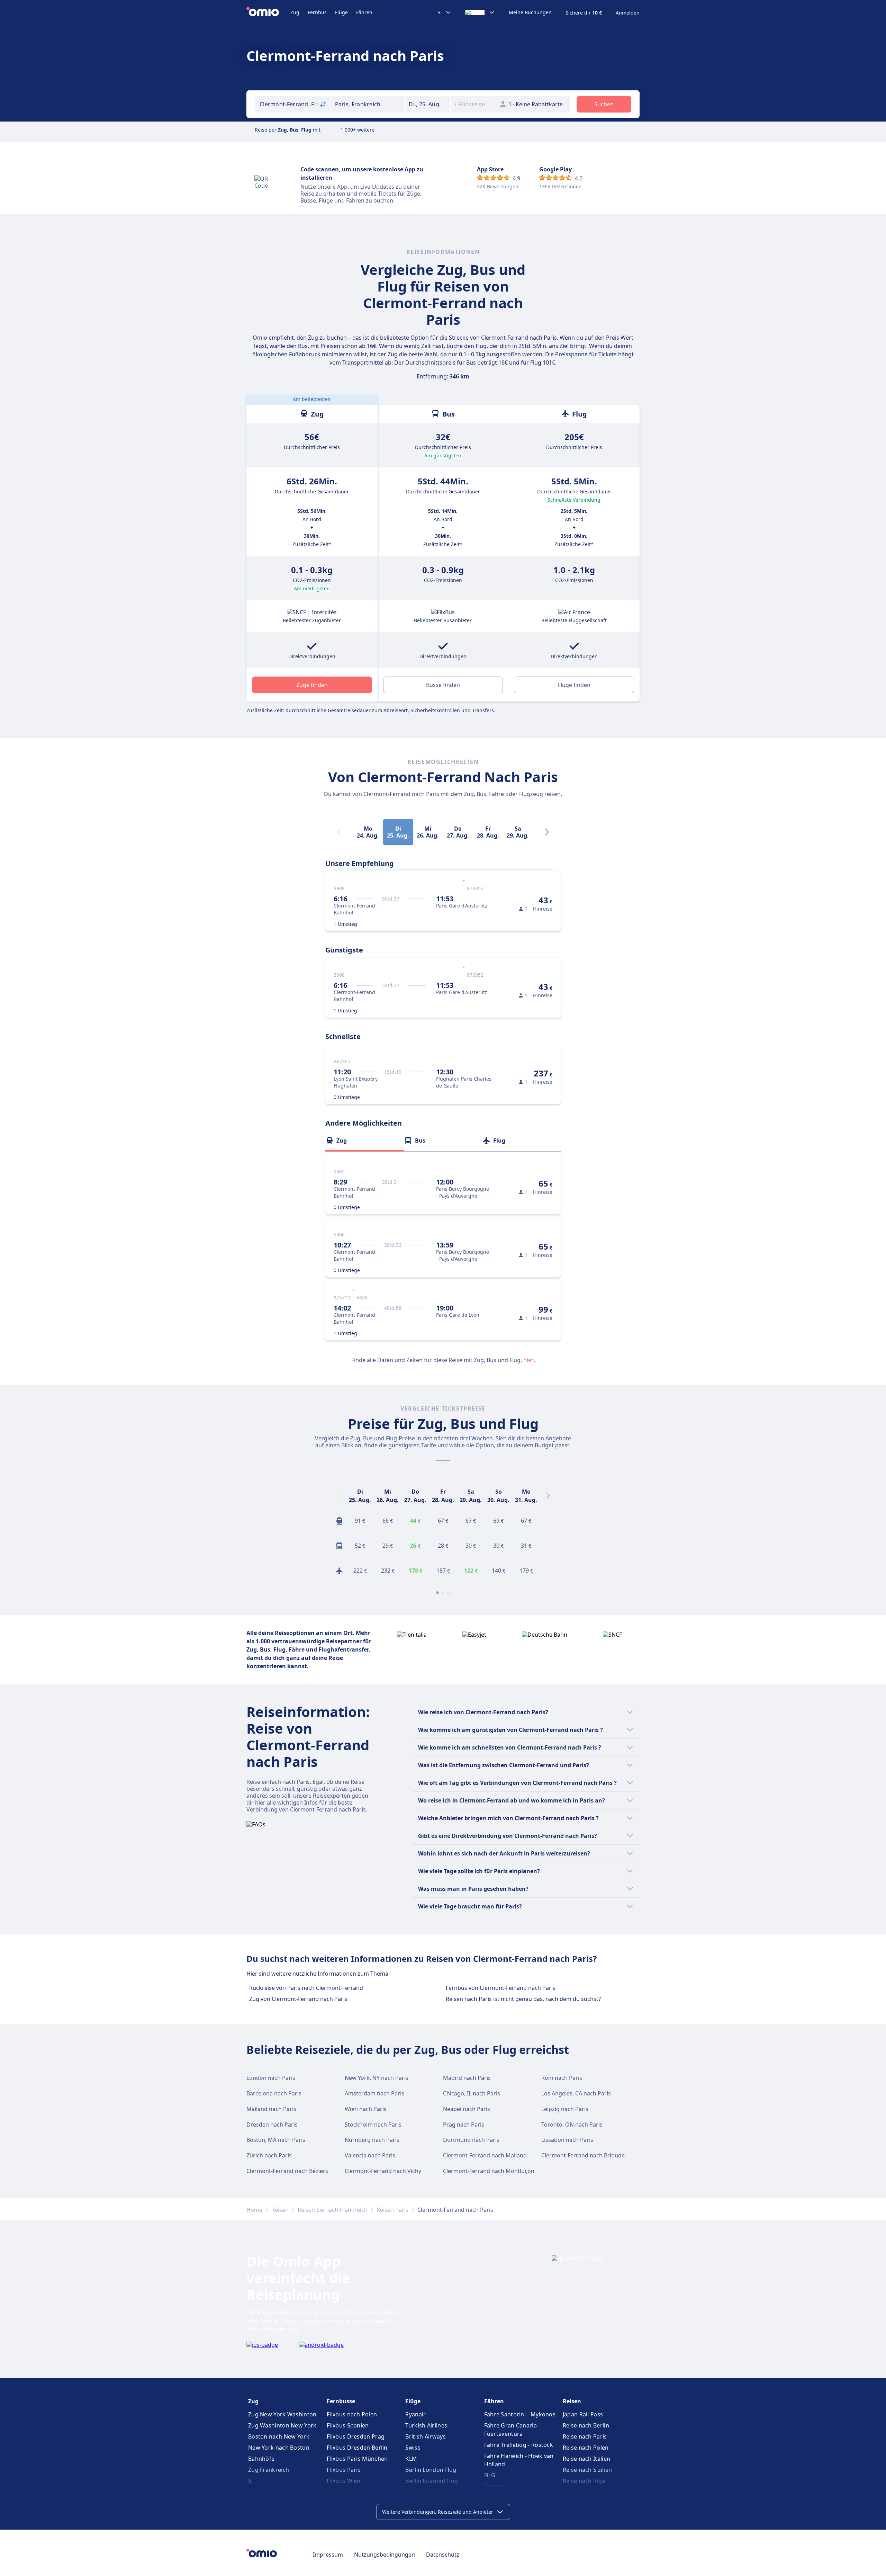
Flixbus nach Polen (352, 2414)
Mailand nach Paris (271, 2109)
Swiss (413, 2448)
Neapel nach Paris (467, 2109)
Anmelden (628, 13)
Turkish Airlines (426, 2425)
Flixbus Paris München (357, 2459)
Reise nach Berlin (586, 2425)
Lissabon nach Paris (567, 2140)
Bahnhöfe (261, 2459)
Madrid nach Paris (467, 2078)
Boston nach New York (279, 2436)
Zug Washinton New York (282, 2425)
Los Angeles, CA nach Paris (576, 2093)
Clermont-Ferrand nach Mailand (485, 2155)
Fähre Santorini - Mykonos (520, 2414)
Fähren (364, 12)
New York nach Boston (279, 2448)
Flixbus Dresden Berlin (357, 2448)
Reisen (280, 2210)
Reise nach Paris (585, 2436)
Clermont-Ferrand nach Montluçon (489, 2171)
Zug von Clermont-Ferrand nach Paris (298, 1999)
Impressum (328, 2555)
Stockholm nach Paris (373, 2125)
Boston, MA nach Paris (276, 2140)
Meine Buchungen (530, 12)
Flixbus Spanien (348, 2425)
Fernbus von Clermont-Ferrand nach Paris (501, 1988)
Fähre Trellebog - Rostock (519, 2445)
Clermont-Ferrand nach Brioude (583, 2155)
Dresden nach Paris (272, 2125)
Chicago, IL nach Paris (472, 2093)
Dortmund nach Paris (471, 2140)
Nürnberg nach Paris (372, 2140)
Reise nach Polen (586, 2448)
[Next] (547, 832)
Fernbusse (341, 2401)
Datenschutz (443, 2555)
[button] (428, 104)
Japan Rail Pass (583, 2414)
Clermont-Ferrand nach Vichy (383, 2171)
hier (528, 1360)
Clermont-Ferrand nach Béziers (287, 2171)
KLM (411, 2459)
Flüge (341, 12)
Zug (295, 12)
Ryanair (415, 2414)
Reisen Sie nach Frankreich (333, 2210)
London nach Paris (271, 2078)
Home (254, 2210)
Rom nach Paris (562, 2078)
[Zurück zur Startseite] (268, 12)
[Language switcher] (480, 12)
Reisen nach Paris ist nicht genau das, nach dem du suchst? (523, 1999)
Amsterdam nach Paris (374, 2093)
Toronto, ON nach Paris (572, 2125)
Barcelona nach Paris (274, 2093)
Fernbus (317, 12)
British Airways (426, 2436)
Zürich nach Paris (269, 2155)
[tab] (365, 1141)
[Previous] (338, 1496)
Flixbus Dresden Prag (356, 2436)
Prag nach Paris (464, 2125)
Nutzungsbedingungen (385, 2555)
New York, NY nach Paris (377, 2078)
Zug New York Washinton (282, 2414)
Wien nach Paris (366, 2109)
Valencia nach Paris (370, 2155)
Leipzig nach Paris (565, 2109)
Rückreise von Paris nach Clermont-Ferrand (306, 1988)
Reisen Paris (392, 2210)
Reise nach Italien (586, 2459)
